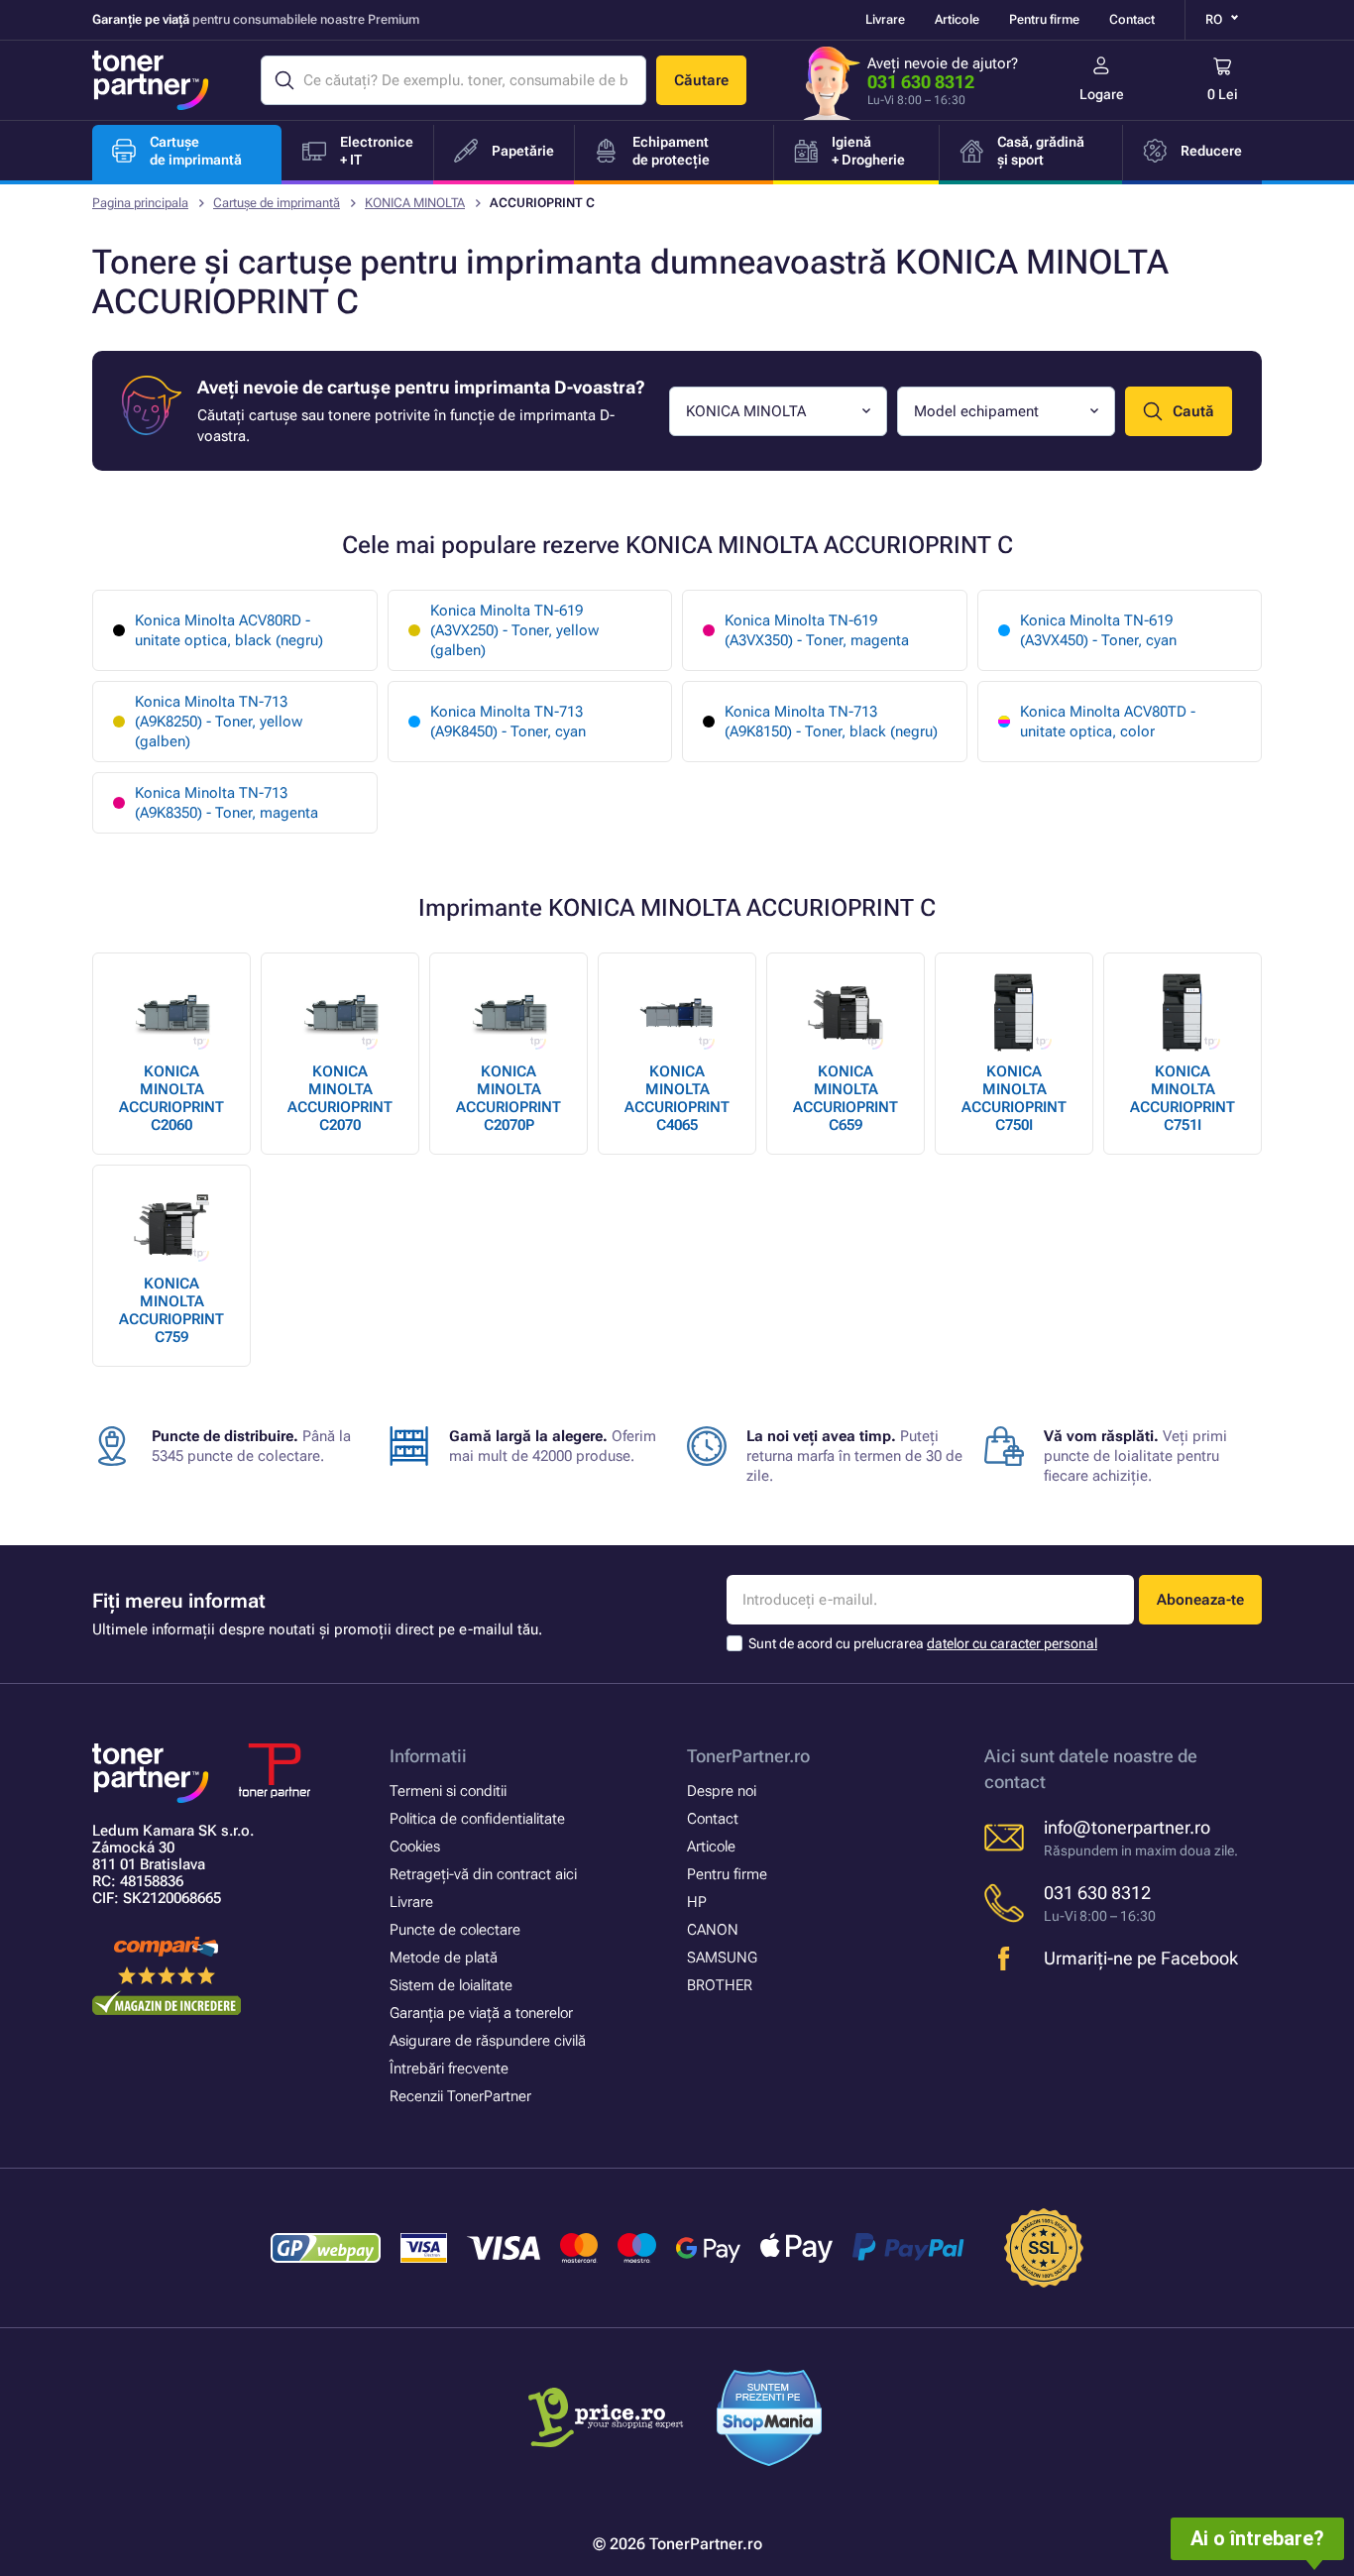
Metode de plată (444, 1958)
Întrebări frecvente (449, 2069)
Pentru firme (1044, 19)
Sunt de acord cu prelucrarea (923, 1643)
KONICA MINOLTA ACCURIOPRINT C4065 (677, 1098)
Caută (1193, 411)
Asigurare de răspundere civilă (488, 2041)
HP (697, 1902)
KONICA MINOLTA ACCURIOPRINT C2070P (508, 1098)
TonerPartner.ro (748, 1756)
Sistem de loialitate (451, 1985)
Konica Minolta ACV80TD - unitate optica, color (1108, 722)
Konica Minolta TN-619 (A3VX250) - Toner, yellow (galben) (514, 630)
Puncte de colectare (455, 1930)
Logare (1102, 94)
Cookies (415, 1847)
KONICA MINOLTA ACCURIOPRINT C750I (1014, 1098)
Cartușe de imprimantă (277, 203)
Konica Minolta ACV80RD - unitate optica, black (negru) (229, 630)
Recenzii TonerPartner (460, 2096)
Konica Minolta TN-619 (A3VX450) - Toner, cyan (1098, 630)
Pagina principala (140, 203)
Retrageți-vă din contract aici (483, 1874)
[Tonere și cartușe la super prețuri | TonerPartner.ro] (151, 80)
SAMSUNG (722, 1958)
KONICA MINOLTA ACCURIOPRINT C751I (1183, 1098)
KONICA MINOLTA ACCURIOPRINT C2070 (340, 1098)
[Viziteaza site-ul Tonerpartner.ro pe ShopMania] (770, 2421)
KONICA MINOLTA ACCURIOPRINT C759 (171, 1310)
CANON (713, 1930)
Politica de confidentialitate (477, 1819)
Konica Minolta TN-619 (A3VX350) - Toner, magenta (817, 630)
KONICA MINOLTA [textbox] (746, 411)
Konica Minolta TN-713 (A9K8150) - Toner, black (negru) (831, 722)
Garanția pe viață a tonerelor (481, 2013)
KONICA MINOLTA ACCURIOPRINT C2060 (171, 1098)
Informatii (428, 1756)
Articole (957, 19)
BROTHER (720, 1985)
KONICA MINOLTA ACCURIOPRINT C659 (846, 1098)
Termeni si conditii (448, 1791)
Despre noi (722, 1791)
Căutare (701, 80)
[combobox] (778, 411)
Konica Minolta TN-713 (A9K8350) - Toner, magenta (226, 803)
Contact (1132, 19)
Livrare (885, 19)
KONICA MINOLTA (415, 203)
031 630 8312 (921, 82)
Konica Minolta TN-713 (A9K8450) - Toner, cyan (508, 722)
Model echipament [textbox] (976, 411)
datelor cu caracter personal (1012, 1643)
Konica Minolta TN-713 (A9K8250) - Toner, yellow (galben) (219, 722)
